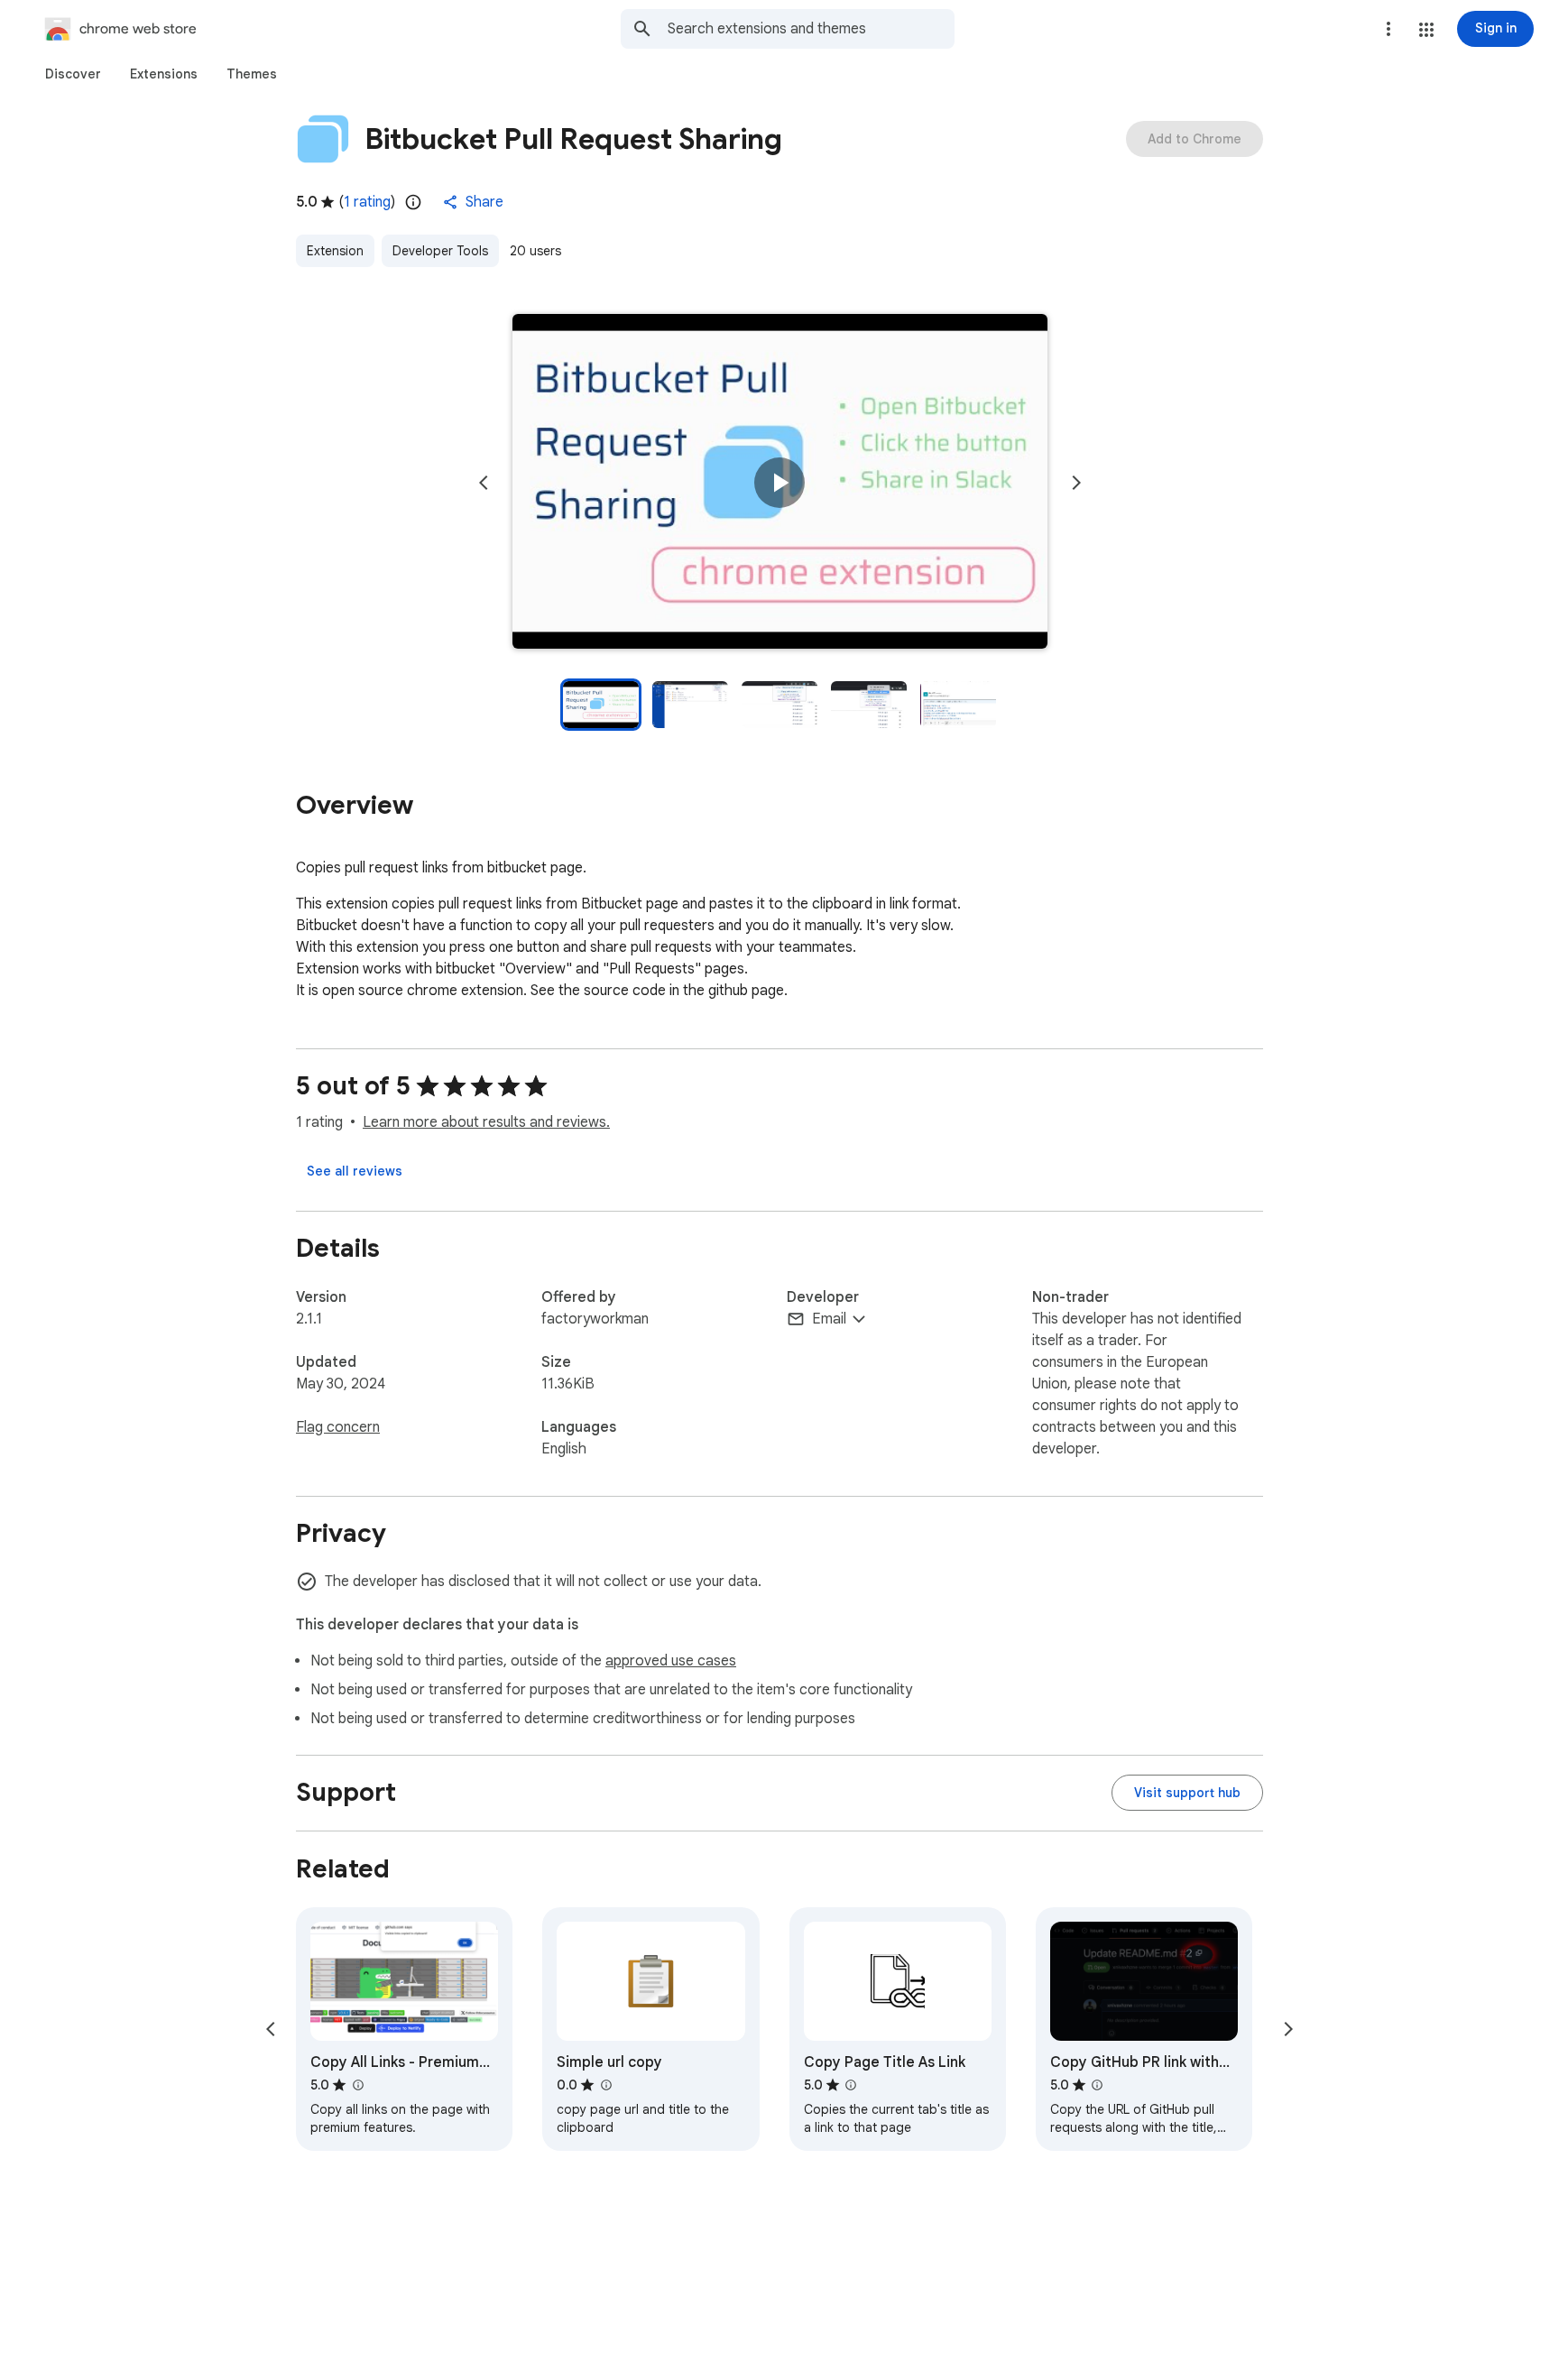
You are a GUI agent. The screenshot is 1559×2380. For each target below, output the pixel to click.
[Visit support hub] (1187, 1793)
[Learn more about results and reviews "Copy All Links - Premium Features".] (357, 2085)
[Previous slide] (484, 483)
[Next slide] (1076, 483)
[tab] (73, 74)
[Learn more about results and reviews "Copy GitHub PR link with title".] (1097, 2085)
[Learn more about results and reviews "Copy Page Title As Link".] (851, 2085)
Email (829, 1319)
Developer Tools (440, 251)
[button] (1426, 30)
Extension (335, 251)
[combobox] (811, 29)
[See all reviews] (355, 1171)
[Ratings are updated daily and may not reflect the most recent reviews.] (413, 202)
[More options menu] (1388, 29)
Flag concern (338, 1427)
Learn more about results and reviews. (486, 1122)
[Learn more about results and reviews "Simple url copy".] (605, 2085)
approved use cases (671, 1661)
